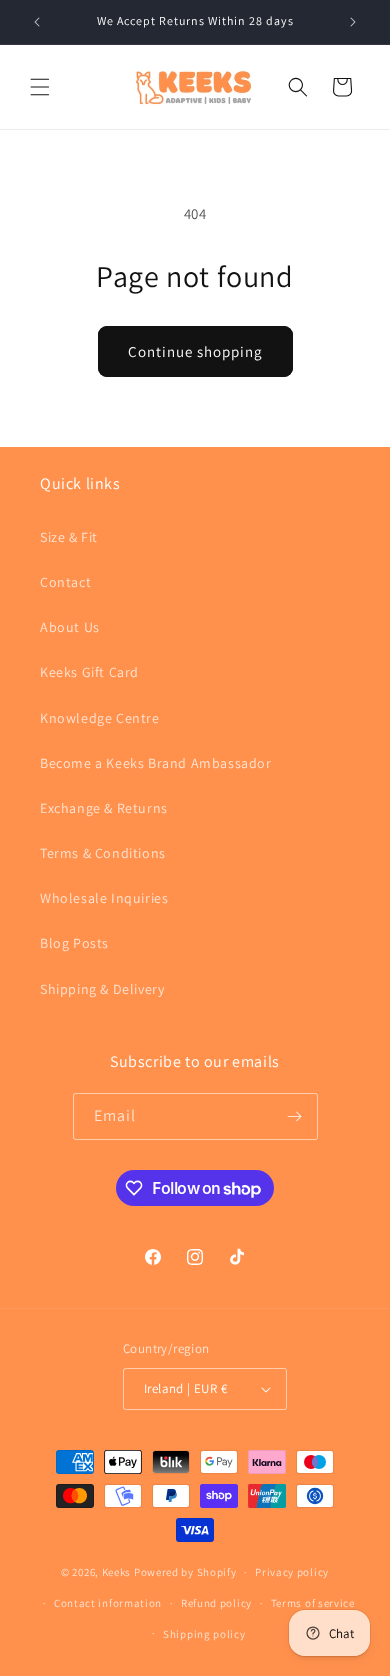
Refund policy (216, 1603)
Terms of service (313, 1603)
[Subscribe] (295, 1116)
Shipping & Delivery (102, 989)
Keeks (117, 1572)
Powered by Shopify (185, 1572)
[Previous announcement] (37, 22)
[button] (40, 87)
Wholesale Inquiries (104, 898)
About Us (70, 627)
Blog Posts (74, 943)
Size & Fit (69, 537)
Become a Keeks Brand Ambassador (156, 763)
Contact (65, 582)
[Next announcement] (353, 22)
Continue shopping (195, 351)
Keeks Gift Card (89, 672)
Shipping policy (204, 1634)
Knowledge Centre (100, 718)
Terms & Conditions (103, 853)
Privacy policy (292, 1572)
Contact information (108, 1603)
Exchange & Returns (104, 808)
